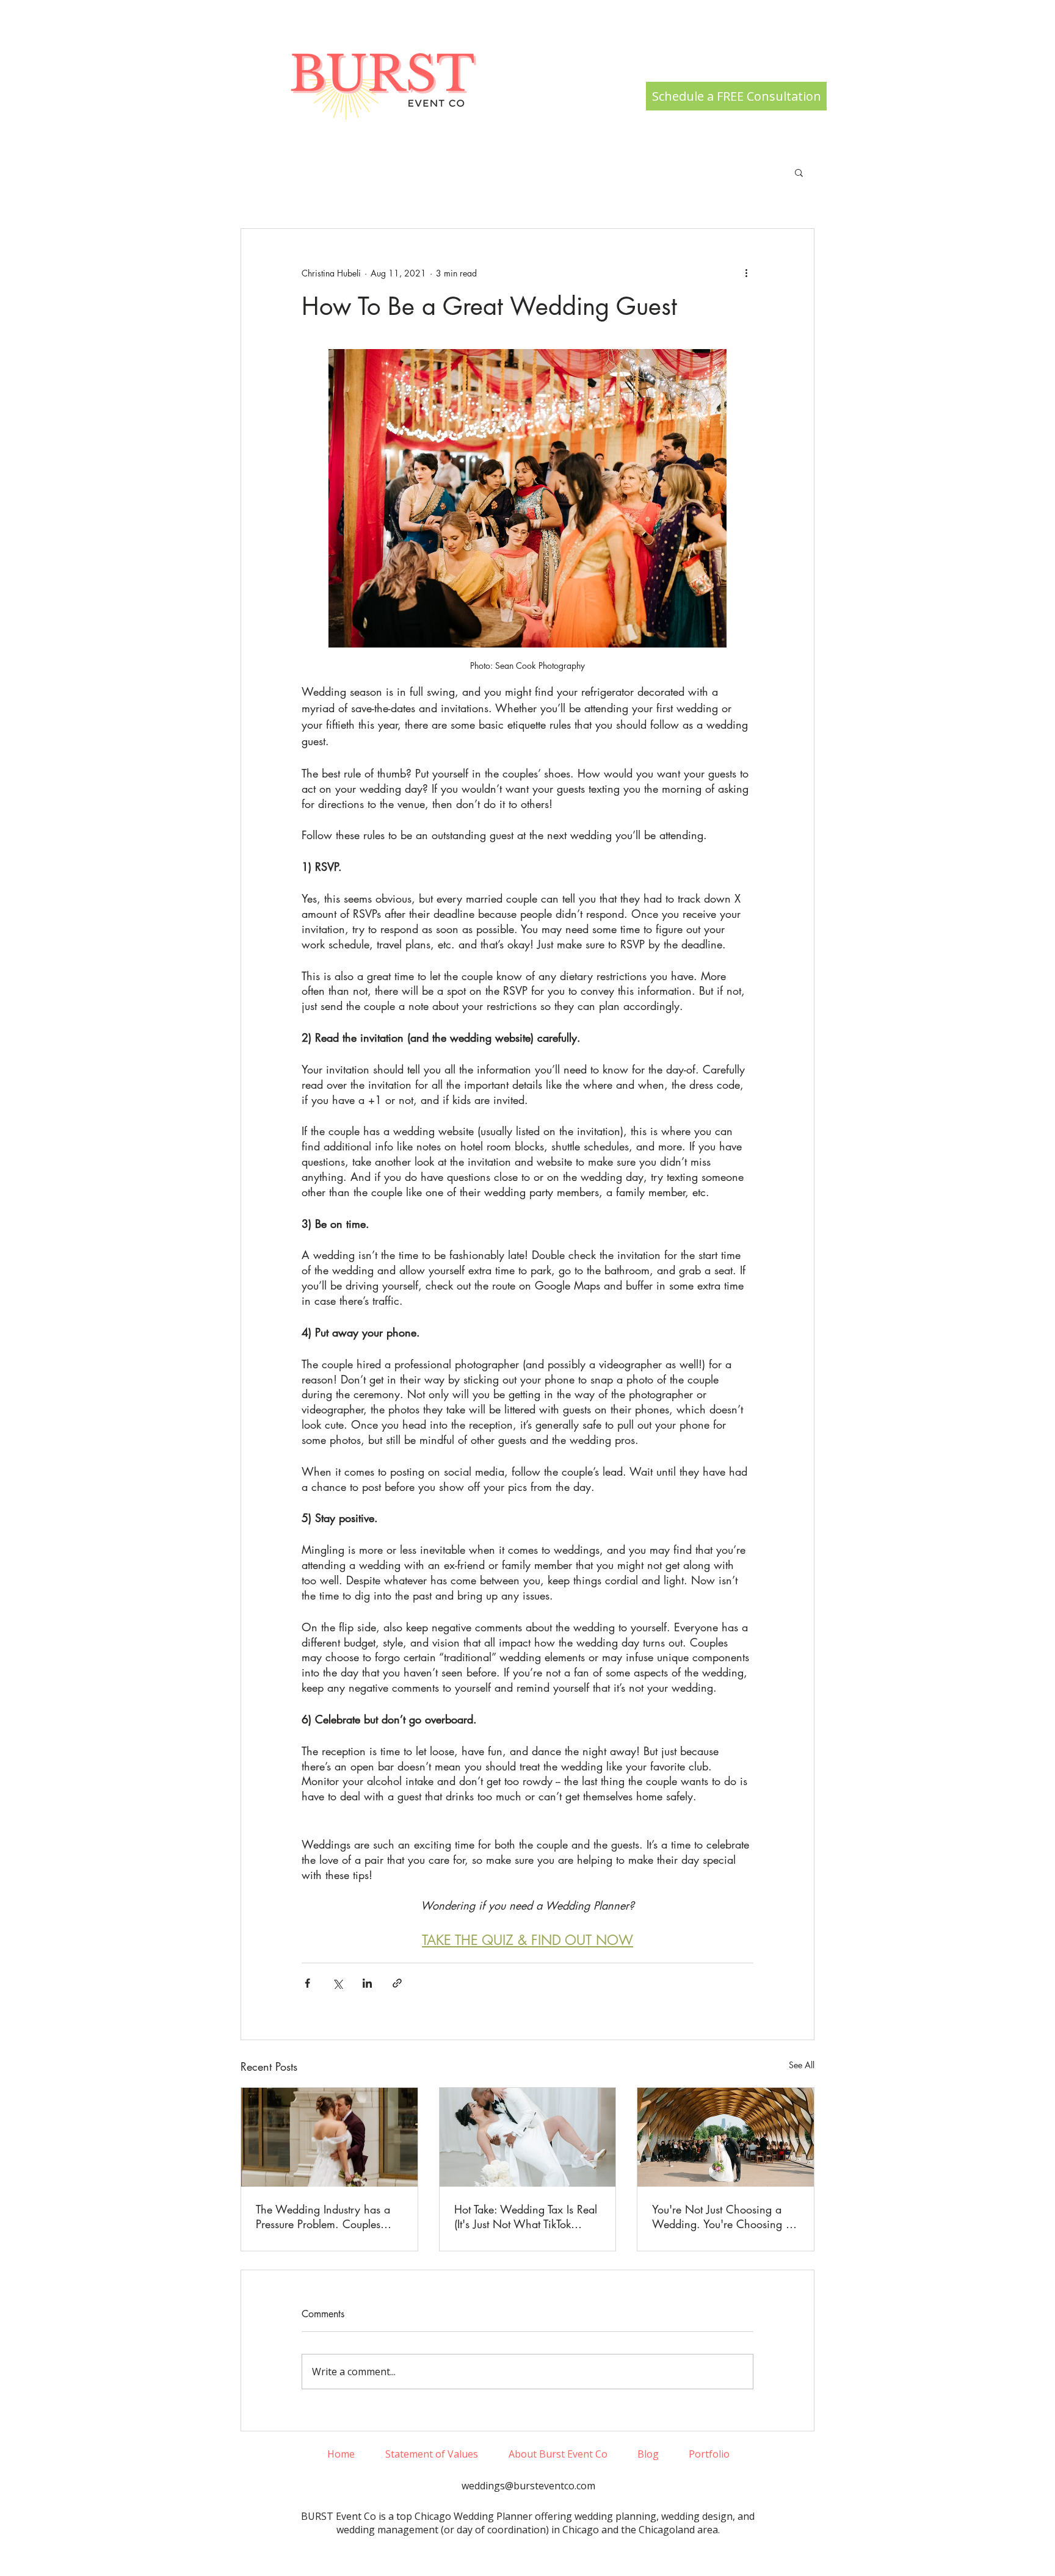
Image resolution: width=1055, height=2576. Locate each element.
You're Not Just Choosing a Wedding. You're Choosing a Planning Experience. (722, 2217)
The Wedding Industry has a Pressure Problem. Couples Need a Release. (323, 2217)
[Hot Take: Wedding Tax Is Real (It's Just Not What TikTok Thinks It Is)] (528, 2137)
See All (802, 2065)
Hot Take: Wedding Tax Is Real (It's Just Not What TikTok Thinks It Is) (526, 2217)
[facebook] (528, 2554)
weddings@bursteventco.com (528, 2486)
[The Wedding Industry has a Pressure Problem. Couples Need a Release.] (329, 2137)
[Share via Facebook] (307, 1983)
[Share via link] (397, 1983)
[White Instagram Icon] (510, 2554)
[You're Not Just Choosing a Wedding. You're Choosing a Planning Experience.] (726, 2137)
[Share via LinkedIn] (367, 1983)
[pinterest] (546, 2554)
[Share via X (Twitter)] (337, 1983)
